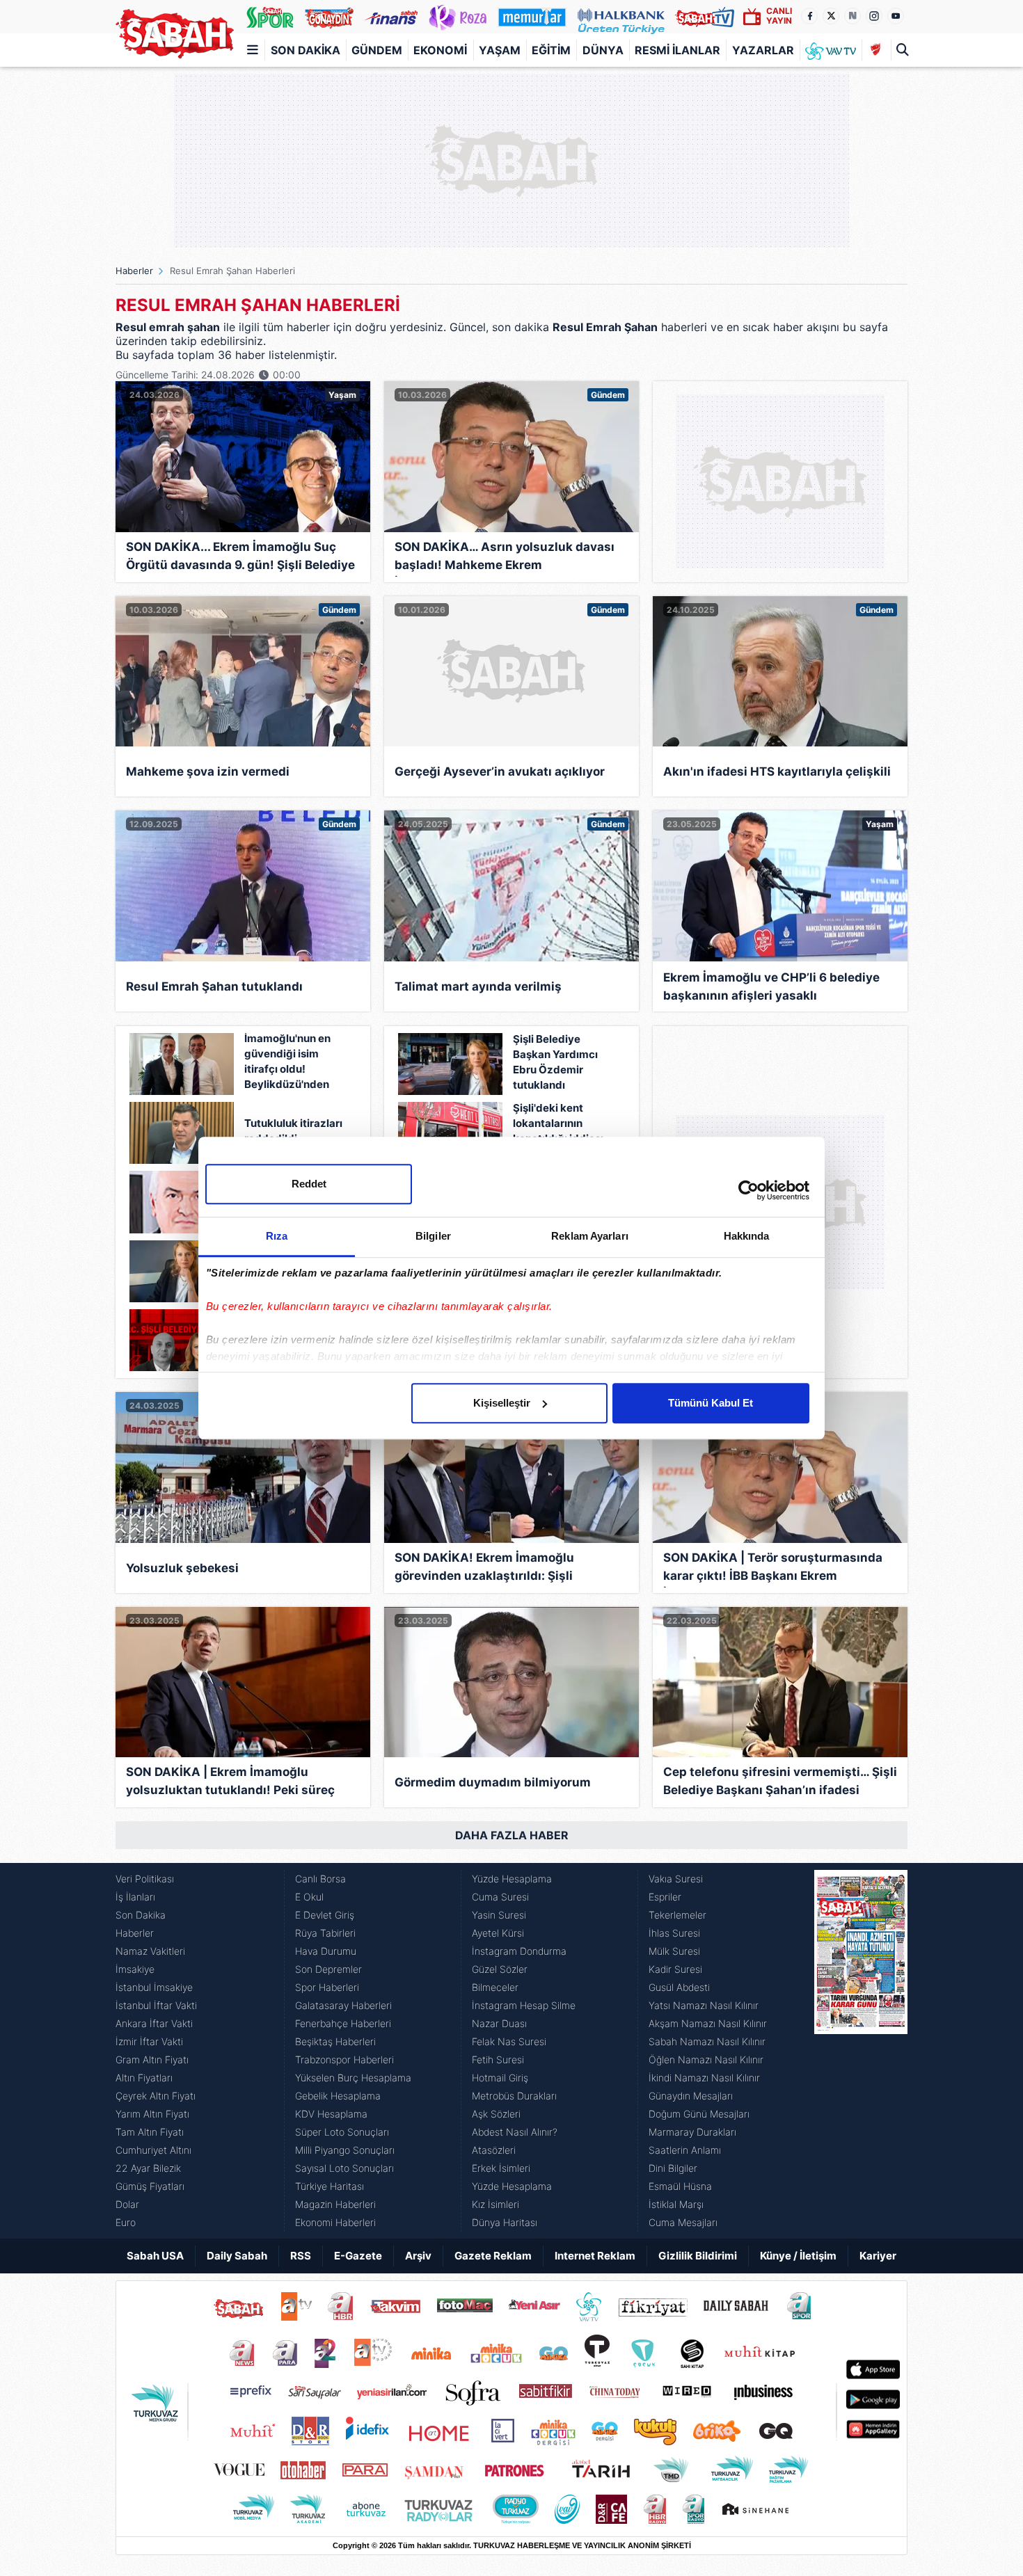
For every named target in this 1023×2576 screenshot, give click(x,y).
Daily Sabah (237, 2256)
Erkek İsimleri (501, 2168)
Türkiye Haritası (330, 2186)
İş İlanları (135, 1897)
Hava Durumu (326, 1951)
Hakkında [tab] (747, 1236)
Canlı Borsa (320, 1879)
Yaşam (500, 50)
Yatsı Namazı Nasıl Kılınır (704, 2005)
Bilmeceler (495, 1987)
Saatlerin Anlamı (685, 2150)
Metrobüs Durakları (514, 2096)
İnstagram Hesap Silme (524, 2005)
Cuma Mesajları (683, 2222)
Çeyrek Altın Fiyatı (156, 2096)
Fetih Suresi (498, 2059)
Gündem (377, 50)
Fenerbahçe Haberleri (343, 2023)
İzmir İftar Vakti (149, 2041)
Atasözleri (494, 2150)
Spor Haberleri (327, 1987)
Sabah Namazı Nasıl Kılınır (707, 2041)
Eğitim (551, 50)
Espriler (665, 1897)
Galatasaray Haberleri (343, 2005)
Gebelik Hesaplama (338, 2096)
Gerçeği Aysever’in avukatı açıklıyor (500, 771)
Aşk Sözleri (496, 2114)
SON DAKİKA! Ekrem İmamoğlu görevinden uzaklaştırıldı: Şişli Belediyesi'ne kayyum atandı (484, 1569)
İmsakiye (135, 1969)
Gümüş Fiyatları (150, 2186)
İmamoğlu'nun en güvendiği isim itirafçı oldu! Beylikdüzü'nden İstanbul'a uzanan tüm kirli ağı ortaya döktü (292, 1063)
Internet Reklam (595, 2256)
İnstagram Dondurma (519, 1951)
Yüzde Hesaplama (512, 1879)
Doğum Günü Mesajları (699, 2114)
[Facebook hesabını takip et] (809, 16)
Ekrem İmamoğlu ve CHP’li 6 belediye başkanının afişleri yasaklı (771, 986)
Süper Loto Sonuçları (342, 2132)
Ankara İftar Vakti (154, 2023)
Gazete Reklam (493, 2256)
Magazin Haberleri (335, 2204)
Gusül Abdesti (679, 1987)
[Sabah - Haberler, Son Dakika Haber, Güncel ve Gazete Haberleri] (175, 34)
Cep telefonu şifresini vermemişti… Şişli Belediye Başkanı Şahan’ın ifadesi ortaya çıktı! (780, 1783)
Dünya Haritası (505, 2222)
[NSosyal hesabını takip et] (852, 16)
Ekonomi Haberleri (335, 2222)
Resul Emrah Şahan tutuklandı (214, 986)
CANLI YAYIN (779, 16)
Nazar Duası (499, 2023)
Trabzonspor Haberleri (344, 2059)
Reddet (309, 1184)
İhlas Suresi (674, 1933)
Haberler (134, 271)
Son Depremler (328, 1969)
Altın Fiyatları (144, 2078)
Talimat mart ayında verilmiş (478, 986)
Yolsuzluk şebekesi (182, 1568)
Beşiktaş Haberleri (335, 2041)
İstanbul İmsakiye (154, 1987)
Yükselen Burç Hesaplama (353, 2078)
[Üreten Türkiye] (621, 17)
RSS (301, 2256)
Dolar (127, 2204)
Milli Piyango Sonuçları (345, 2150)
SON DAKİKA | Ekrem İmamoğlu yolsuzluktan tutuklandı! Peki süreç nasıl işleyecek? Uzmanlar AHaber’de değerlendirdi (235, 1783)
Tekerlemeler (677, 1915)
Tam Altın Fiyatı (150, 2132)
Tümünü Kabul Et (711, 1403)
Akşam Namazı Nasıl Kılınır (708, 2023)
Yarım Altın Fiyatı (152, 2114)
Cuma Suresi (500, 1897)
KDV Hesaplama (331, 2114)
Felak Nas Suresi (509, 2041)
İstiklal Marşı (676, 2204)
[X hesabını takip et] (831, 16)
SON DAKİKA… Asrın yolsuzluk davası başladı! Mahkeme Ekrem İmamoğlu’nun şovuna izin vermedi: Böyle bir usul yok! (505, 558)
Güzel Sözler (500, 1969)
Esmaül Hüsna (680, 2186)
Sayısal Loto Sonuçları (344, 2168)
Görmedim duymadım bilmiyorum (493, 1782)
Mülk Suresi (674, 1951)
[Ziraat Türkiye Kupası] (876, 50)
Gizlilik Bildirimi (698, 2256)
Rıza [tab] (277, 1236)
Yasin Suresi (499, 1915)
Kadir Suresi (675, 1969)
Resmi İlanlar (677, 50)
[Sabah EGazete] (861, 2051)
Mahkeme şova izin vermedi (208, 771)
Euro (126, 2222)
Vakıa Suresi (676, 1879)
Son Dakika (306, 50)
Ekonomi (440, 50)
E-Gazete (358, 2256)
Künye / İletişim (798, 2256)
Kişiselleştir (502, 1403)
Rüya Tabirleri (325, 1933)
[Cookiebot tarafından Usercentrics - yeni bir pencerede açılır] (748, 1190)
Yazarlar (763, 50)
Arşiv (418, 2256)
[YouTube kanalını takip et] (896, 16)
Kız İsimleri (495, 2204)
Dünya (603, 50)
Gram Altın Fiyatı (152, 2059)
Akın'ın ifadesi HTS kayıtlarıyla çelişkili (777, 771)
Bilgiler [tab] (433, 1236)
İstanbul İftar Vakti (156, 2005)
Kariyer (878, 2256)
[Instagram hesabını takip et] (874, 16)
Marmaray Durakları (692, 2132)
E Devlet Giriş (325, 1915)
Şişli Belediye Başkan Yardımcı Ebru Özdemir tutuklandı (555, 1062)
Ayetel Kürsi (498, 1933)
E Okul (309, 1897)
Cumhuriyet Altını (153, 2150)
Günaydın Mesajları (691, 2096)
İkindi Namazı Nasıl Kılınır (704, 2078)
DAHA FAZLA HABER (512, 1835)
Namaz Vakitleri (150, 1951)
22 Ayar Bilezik (148, 2168)
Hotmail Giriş (500, 2078)
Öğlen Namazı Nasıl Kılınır (706, 2059)
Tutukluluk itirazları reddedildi (293, 1131)
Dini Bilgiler (673, 2168)
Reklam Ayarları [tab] (590, 1236)
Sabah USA (155, 2256)
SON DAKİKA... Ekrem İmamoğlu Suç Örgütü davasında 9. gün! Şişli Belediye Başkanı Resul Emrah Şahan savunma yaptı (240, 558)
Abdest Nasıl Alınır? (515, 2132)
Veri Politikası (145, 1879)
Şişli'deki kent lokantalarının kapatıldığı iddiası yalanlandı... (558, 1131)
